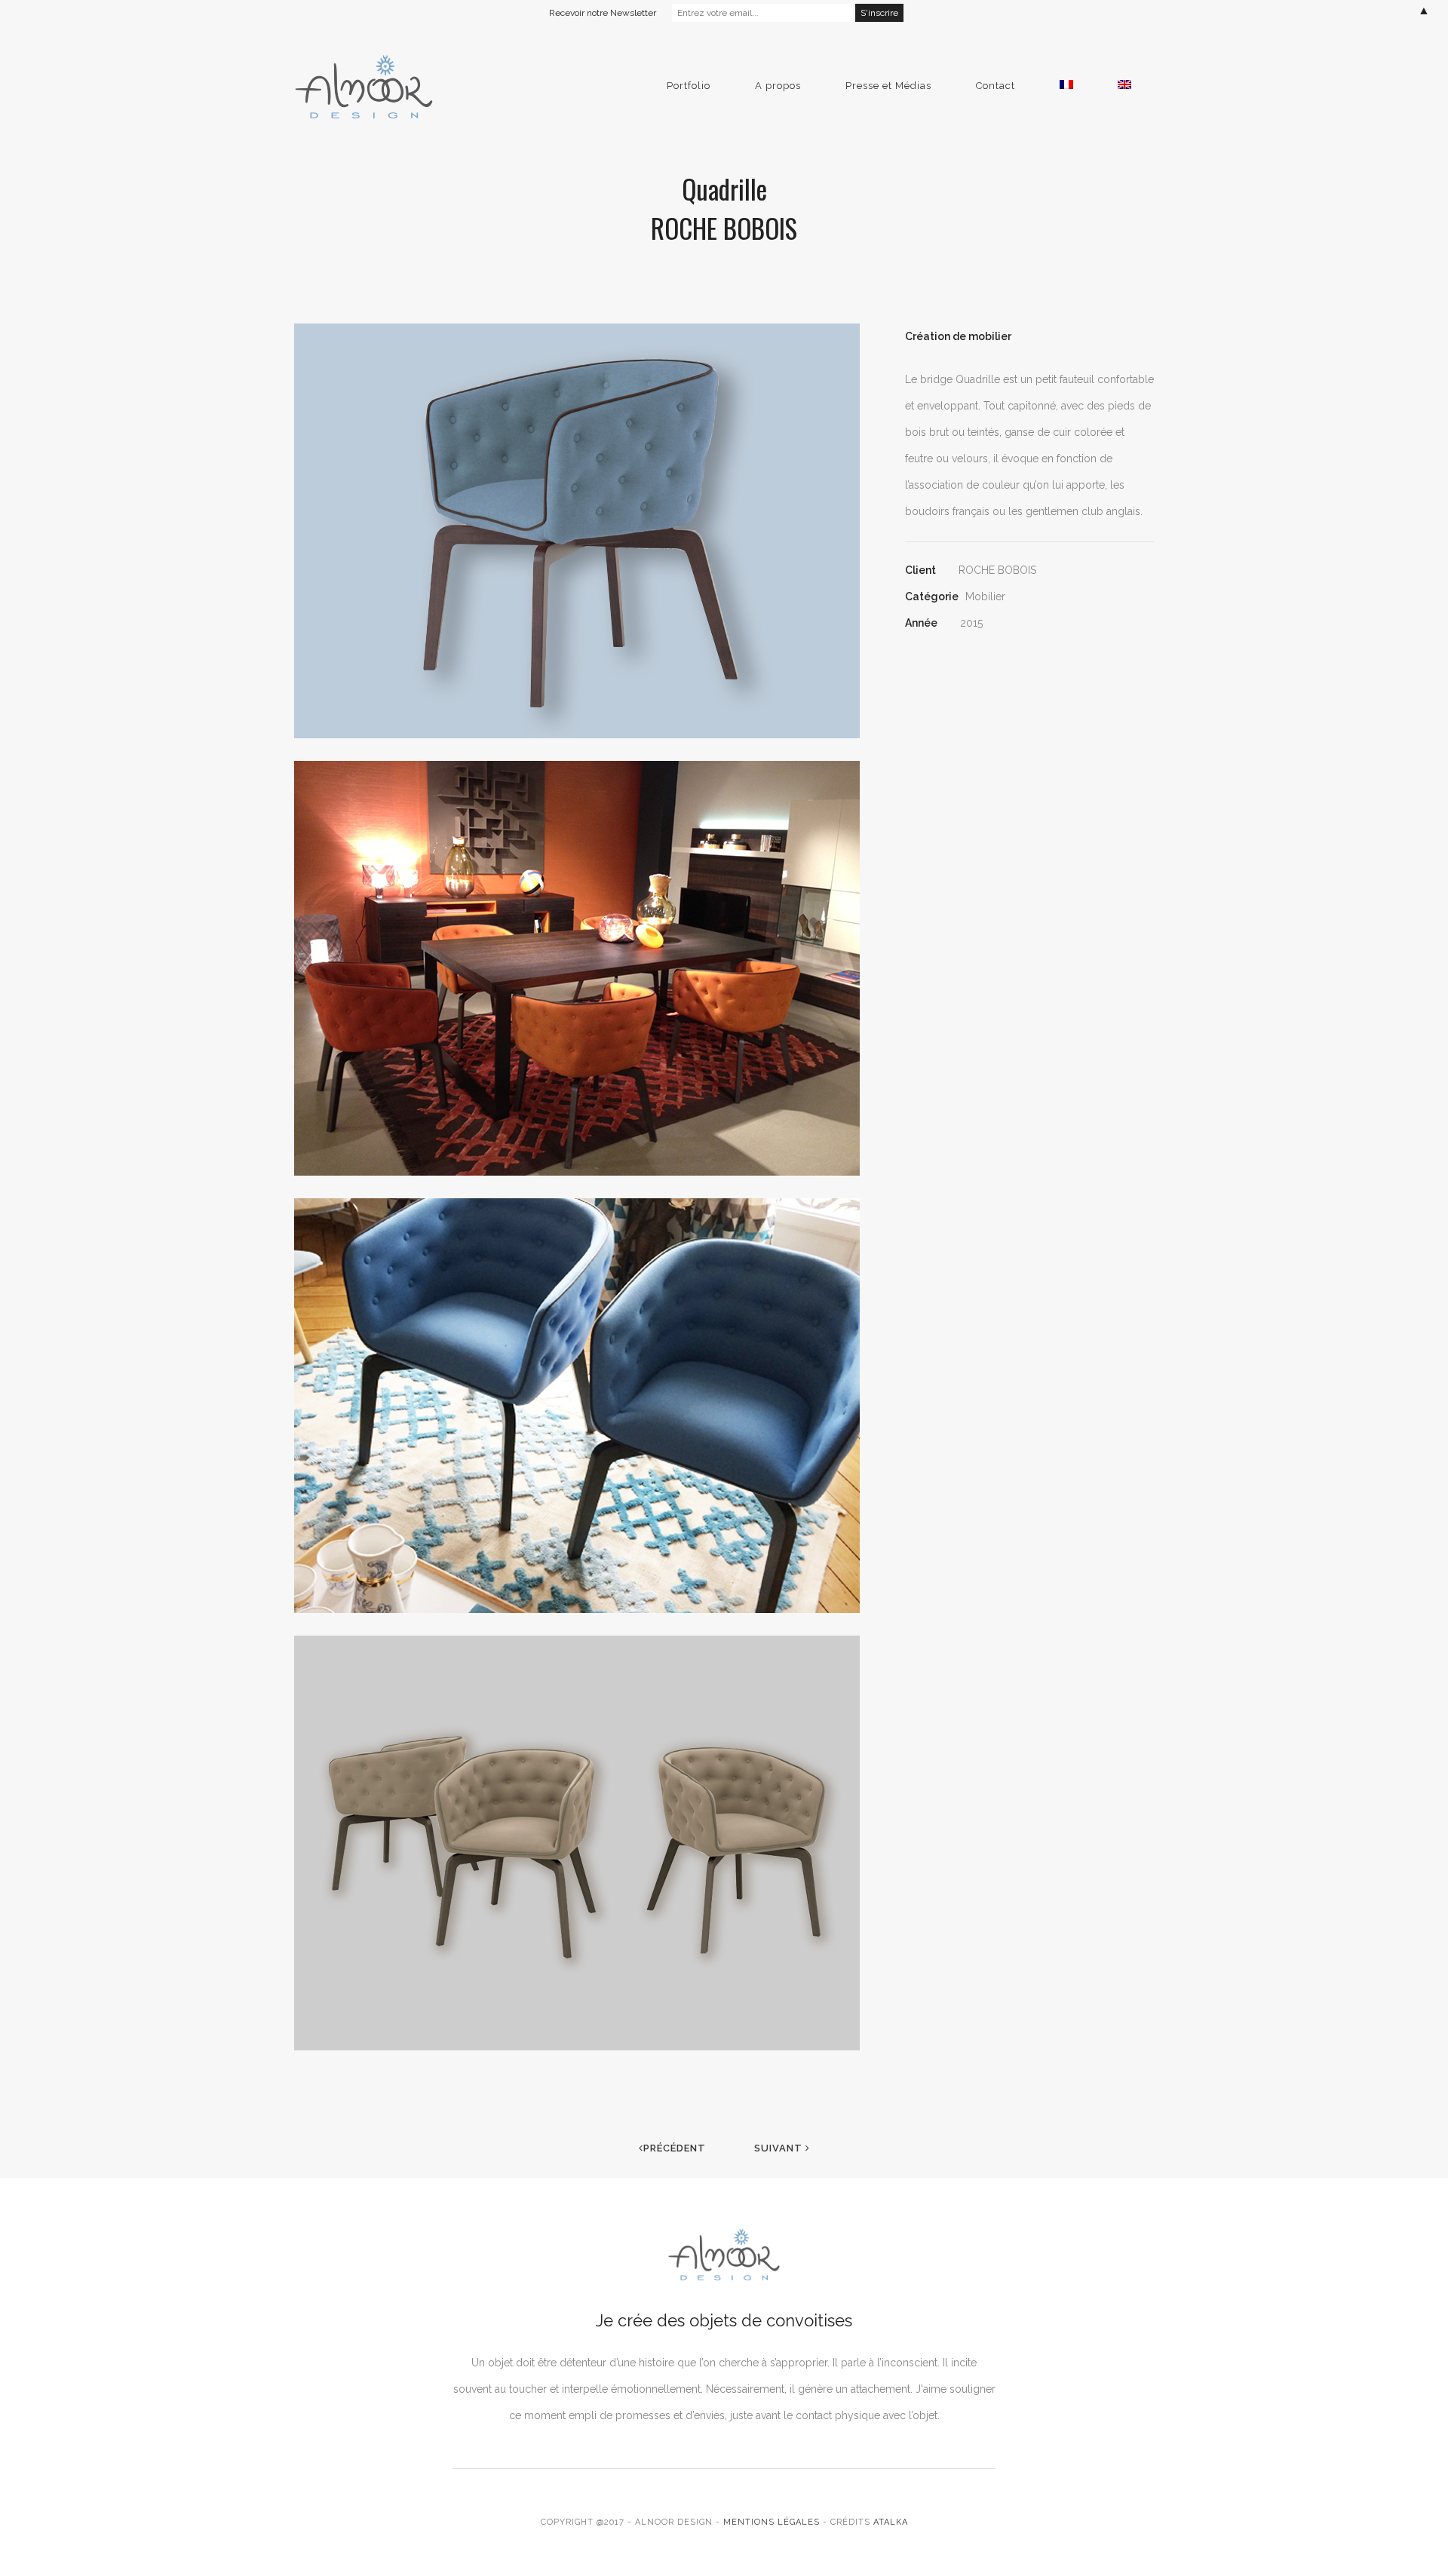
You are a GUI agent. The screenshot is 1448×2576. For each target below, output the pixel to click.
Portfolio (689, 86)
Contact (995, 86)
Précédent (675, 2148)
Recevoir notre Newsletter (603, 13)
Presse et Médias (888, 86)
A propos (778, 86)
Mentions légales (772, 2522)
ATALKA (891, 2522)
